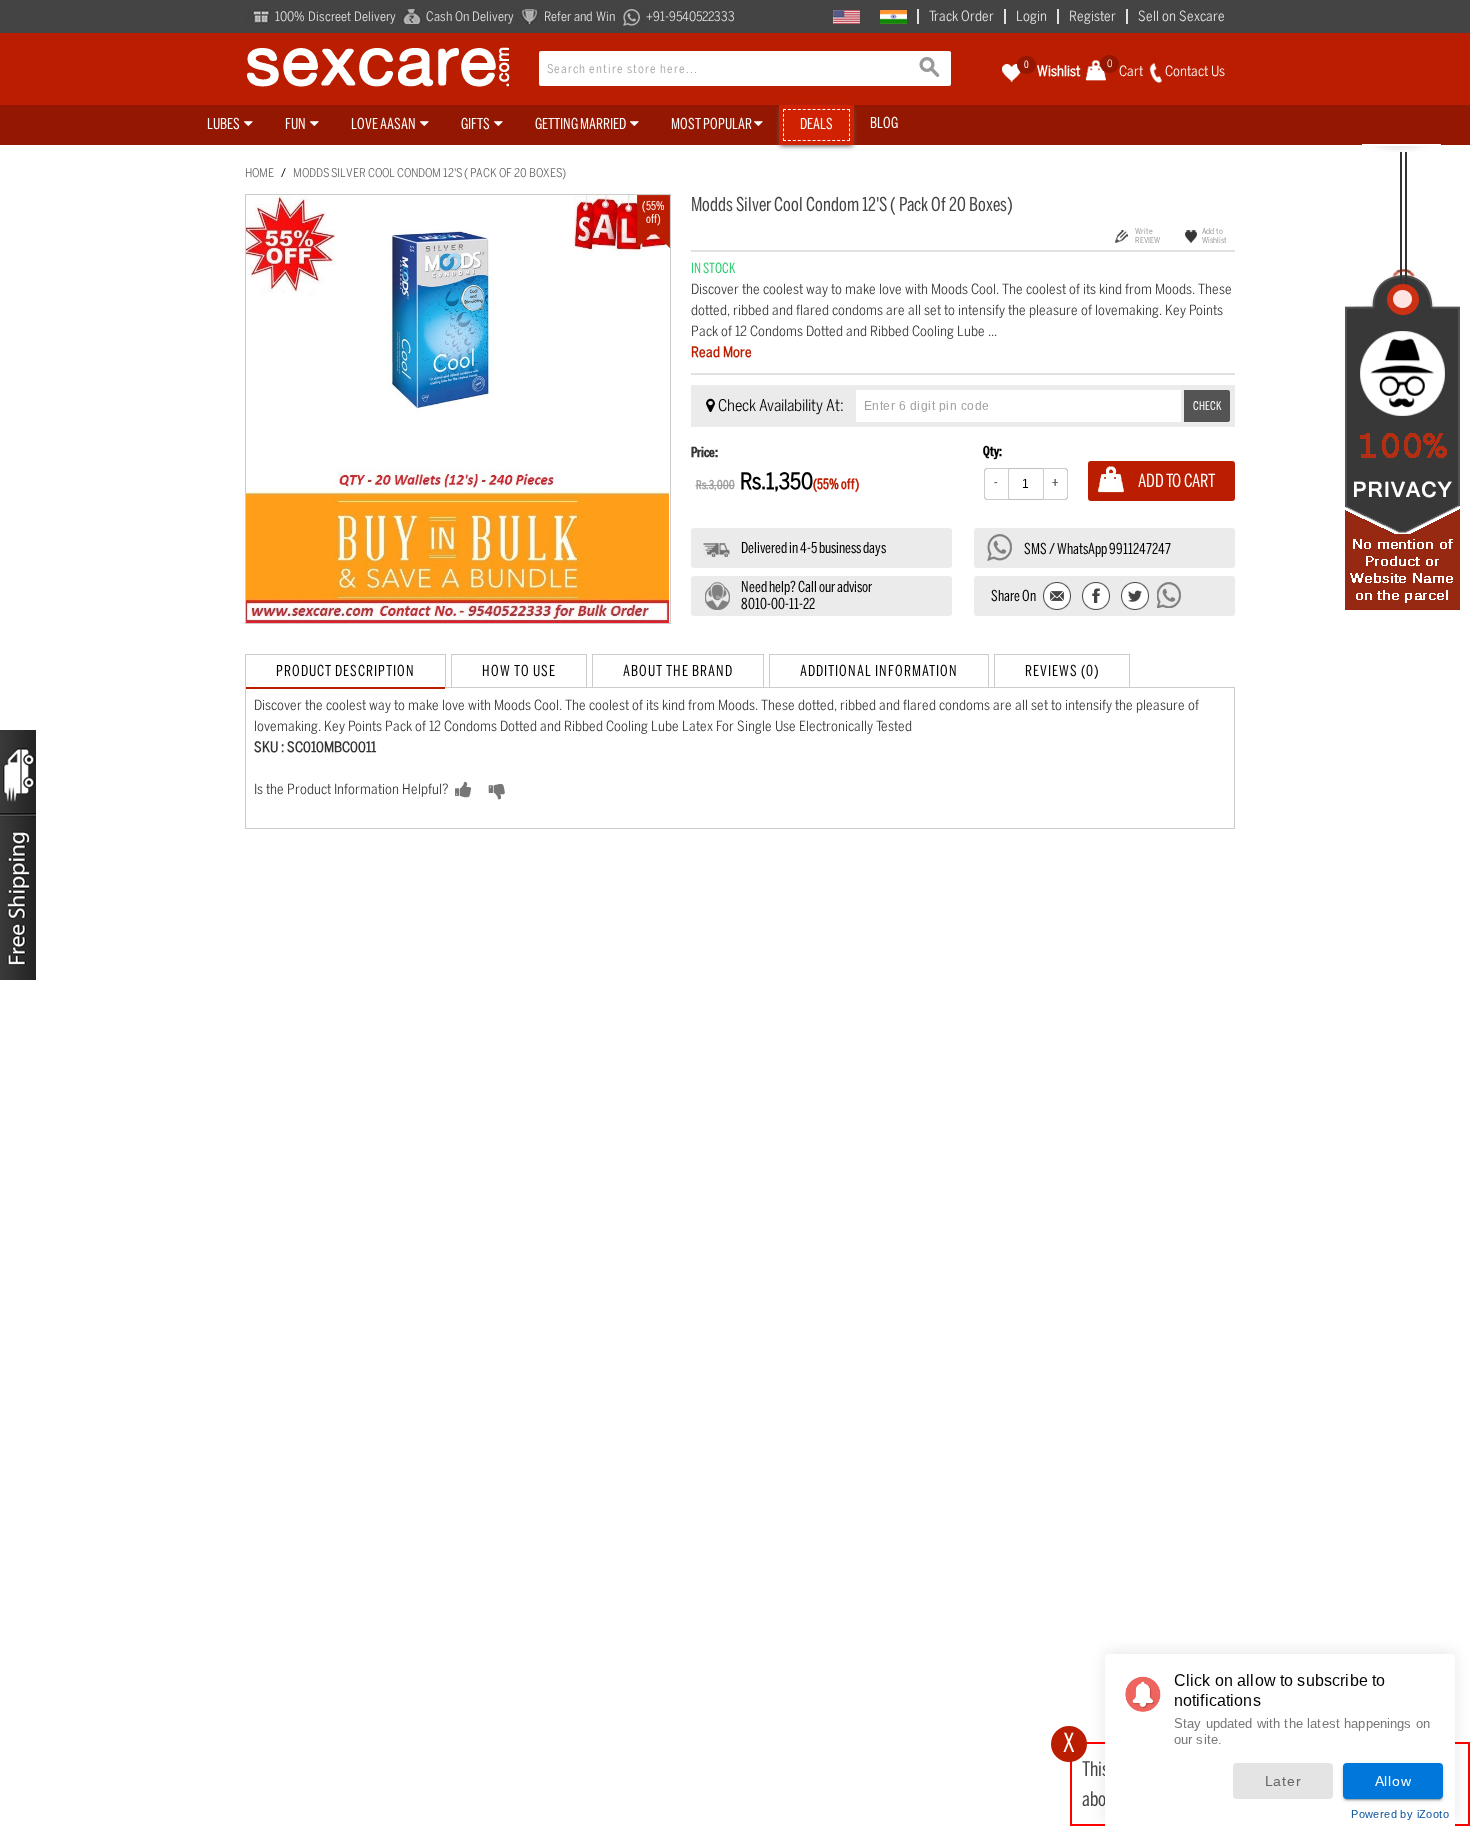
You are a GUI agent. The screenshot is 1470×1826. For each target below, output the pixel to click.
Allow (1393, 1781)
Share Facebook (1096, 597)
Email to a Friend (1058, 597)
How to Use (519, 671)
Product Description (345, 671)
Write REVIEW (1147, 235)
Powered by (1400, 1814)
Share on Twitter (1134, 597)
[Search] (931, 70)
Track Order (961, 16)
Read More (721, 352)
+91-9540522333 (690, 16)
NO (528, 791)
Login (1031, 16)
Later (1283, 1781)
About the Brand (678, 671)
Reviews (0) (1062, 671)
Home (259, 173)
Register (1092, 16)
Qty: (992, 451)
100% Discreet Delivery (335, 16)
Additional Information (879, 671)
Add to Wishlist (1214, 235)
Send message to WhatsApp (1170, 595)
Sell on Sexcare (1181, 16)
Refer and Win (579, 16)
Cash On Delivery (470, 16)
